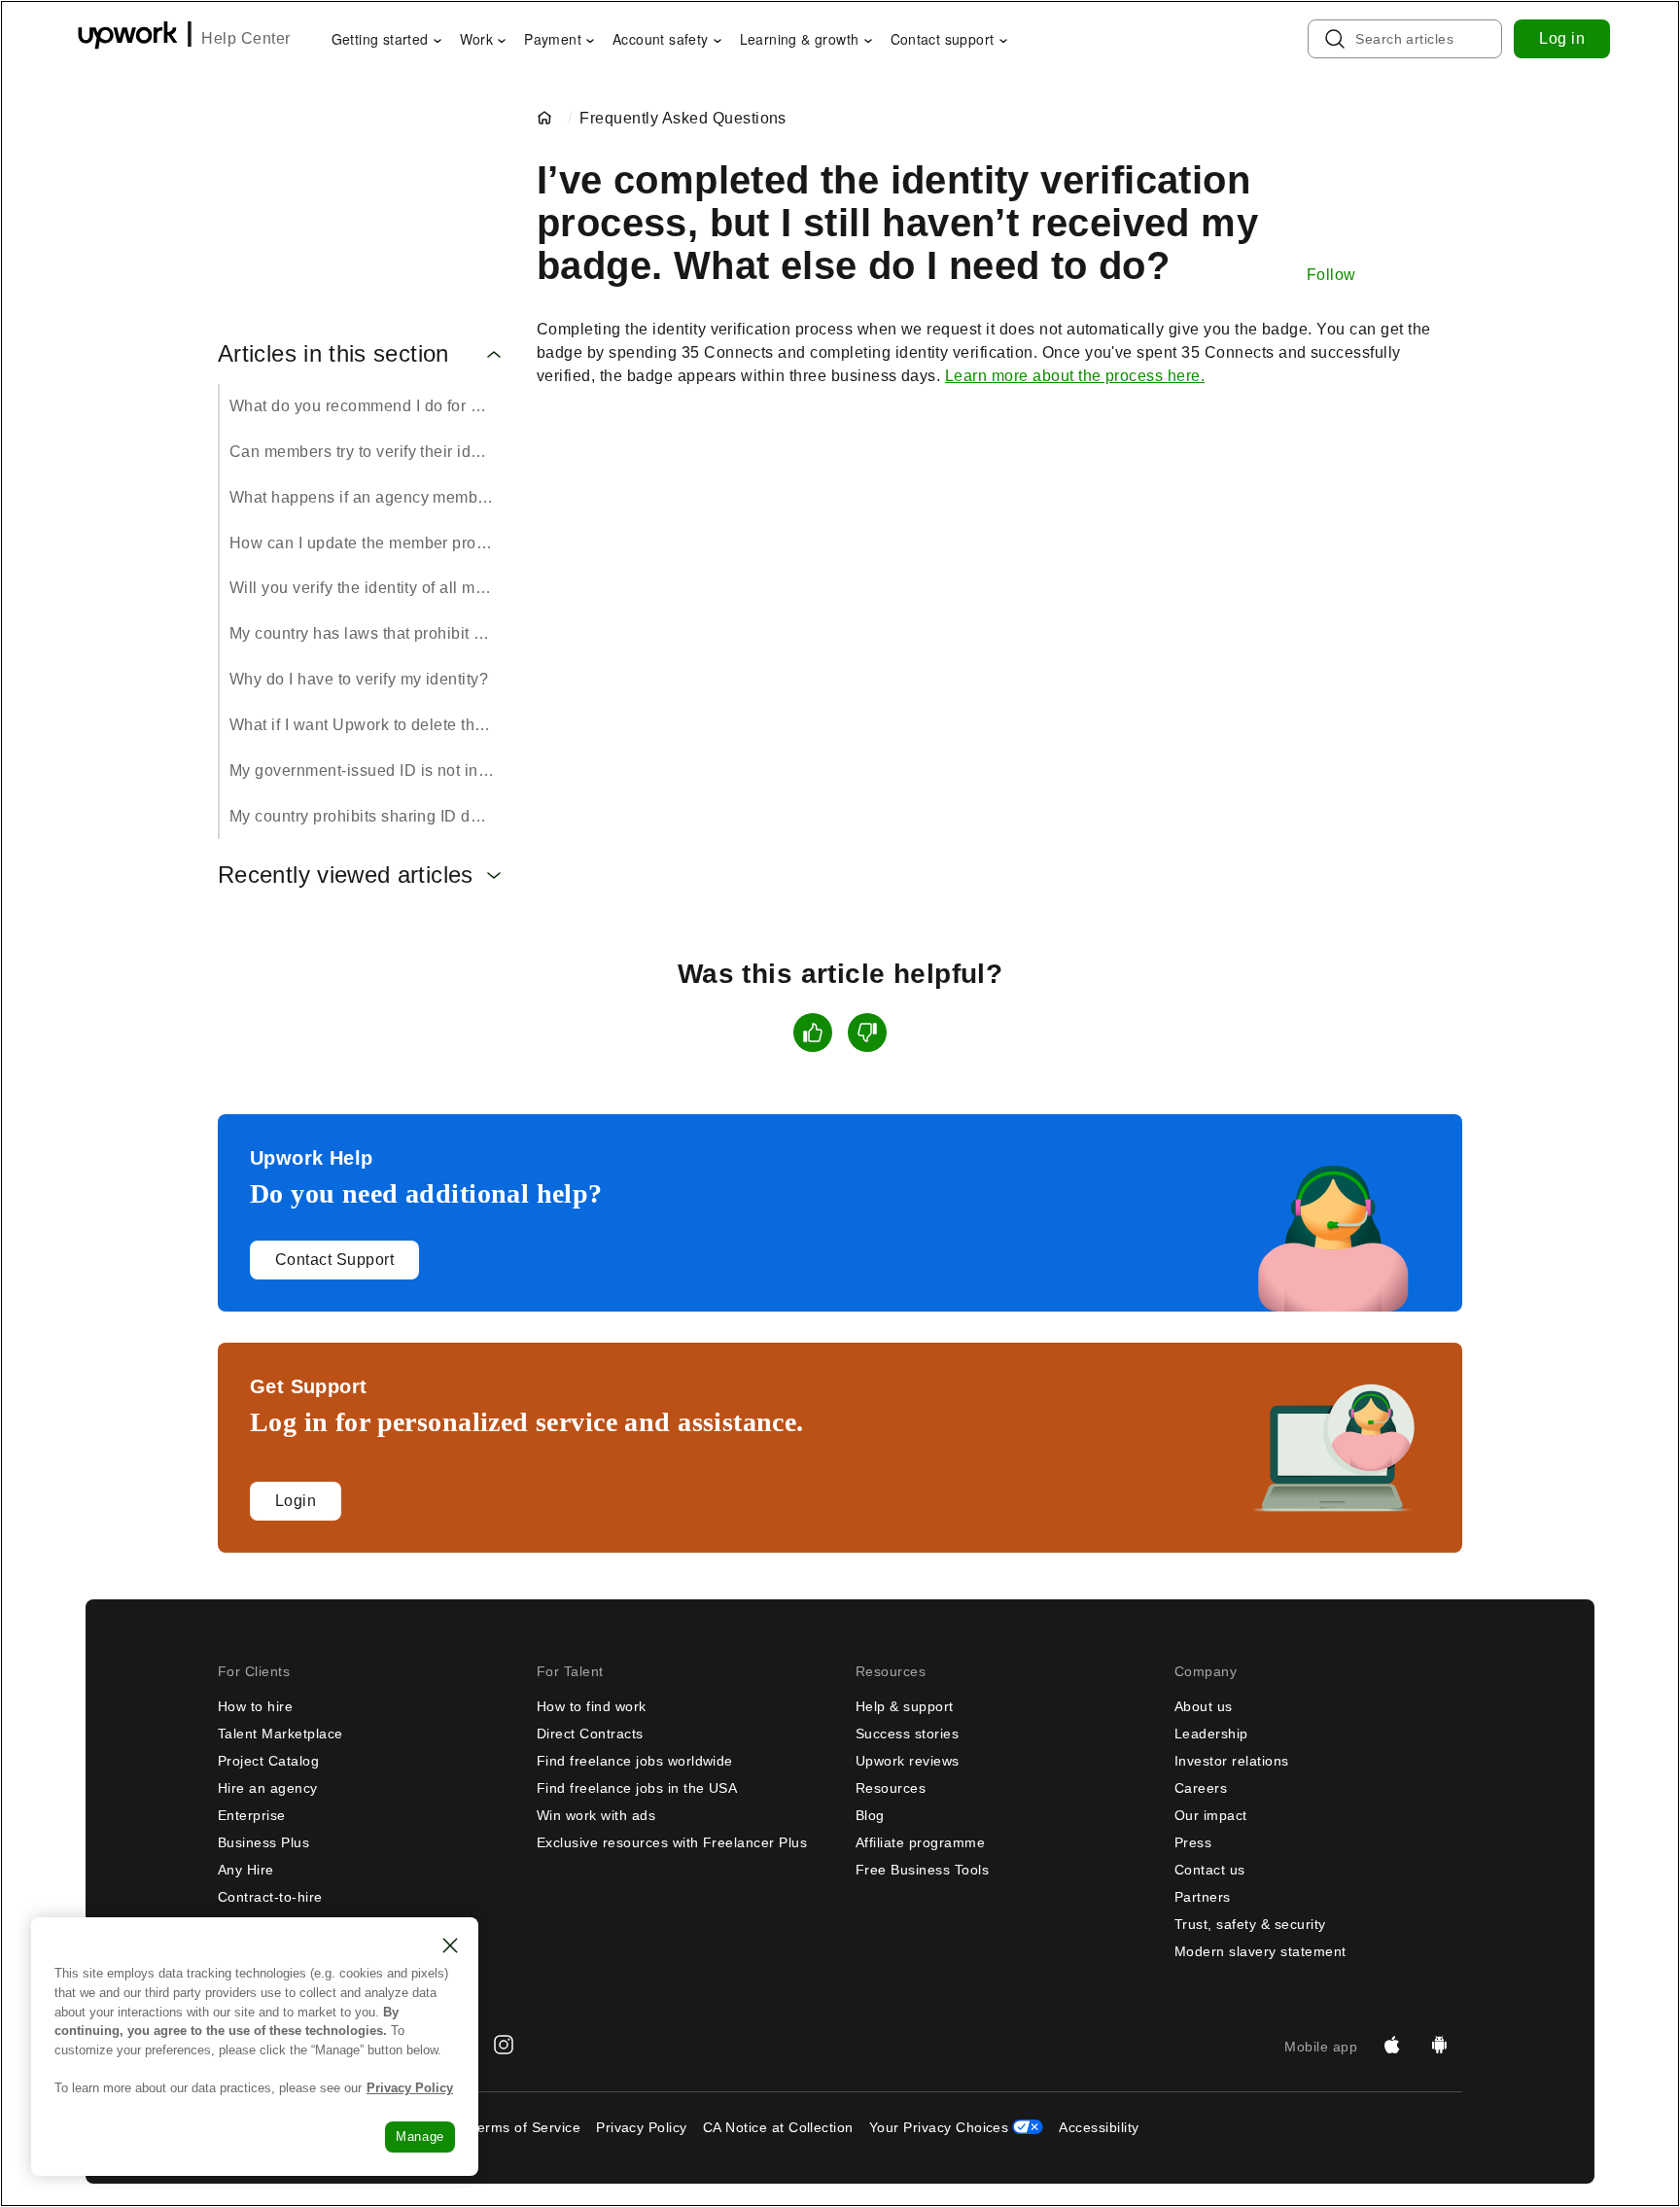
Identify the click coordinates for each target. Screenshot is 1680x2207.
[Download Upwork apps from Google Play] (1439, 2047)
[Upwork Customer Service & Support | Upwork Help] (548, 118)
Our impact (1211, 1815)
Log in (1562, 38)
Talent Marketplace (280, 1734)
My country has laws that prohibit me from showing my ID (367, 633)
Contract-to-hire (270, 1897)
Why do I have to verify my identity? (359, 679)
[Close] (450, 1945)
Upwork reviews (908, 1761)
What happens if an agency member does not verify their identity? (367, 497)
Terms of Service (525, 2127)
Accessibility (1099, 2127)
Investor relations (1232, 1761)
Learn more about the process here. (1075, 376)
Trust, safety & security (1250, 1924)
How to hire (255, 1706)
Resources (891, 1788)
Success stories (907, 1734)
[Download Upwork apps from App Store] (1392, 2047)
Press (1193, 1842)
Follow (1331, 275)
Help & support (905, 1706)
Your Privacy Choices (939, 2127)
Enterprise (252, 1815)
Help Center (245, 38)
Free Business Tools (922, 1870)
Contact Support (334, 1260)
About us (1204, 1706)
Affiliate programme (920, 1842)
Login (296, 1501)
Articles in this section (333, 354)
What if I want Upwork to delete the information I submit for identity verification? (367, 725)
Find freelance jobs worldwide (635, 1761)
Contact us (1210, 1870)
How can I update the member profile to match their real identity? (367, 543)
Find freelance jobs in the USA (637, 1788)
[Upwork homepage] (128, 38)
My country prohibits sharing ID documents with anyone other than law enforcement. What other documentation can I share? (367, 816)
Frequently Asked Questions (682, 118)
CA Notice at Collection (778, 2127)
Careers (1201, 1788)
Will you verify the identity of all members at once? (367, 588)
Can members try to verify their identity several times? (367, 452)
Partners (1203, 1897)
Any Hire (246, 1870)
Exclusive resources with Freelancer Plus (672, 1842)
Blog (870, 1815)
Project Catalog (268, 1761)
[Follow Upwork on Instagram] (504, 2047)
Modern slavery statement (1260, 1951)
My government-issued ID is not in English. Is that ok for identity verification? (367, 771)
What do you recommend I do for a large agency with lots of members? (367, 406)
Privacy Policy (642, 2127)
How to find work (592, 1706)
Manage (420, 2137)
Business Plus (263, 1842)
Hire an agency (268, 1788)
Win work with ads (596, 1815)
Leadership (1211, 1734)
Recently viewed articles (346, 875)
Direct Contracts (590, 1734)
